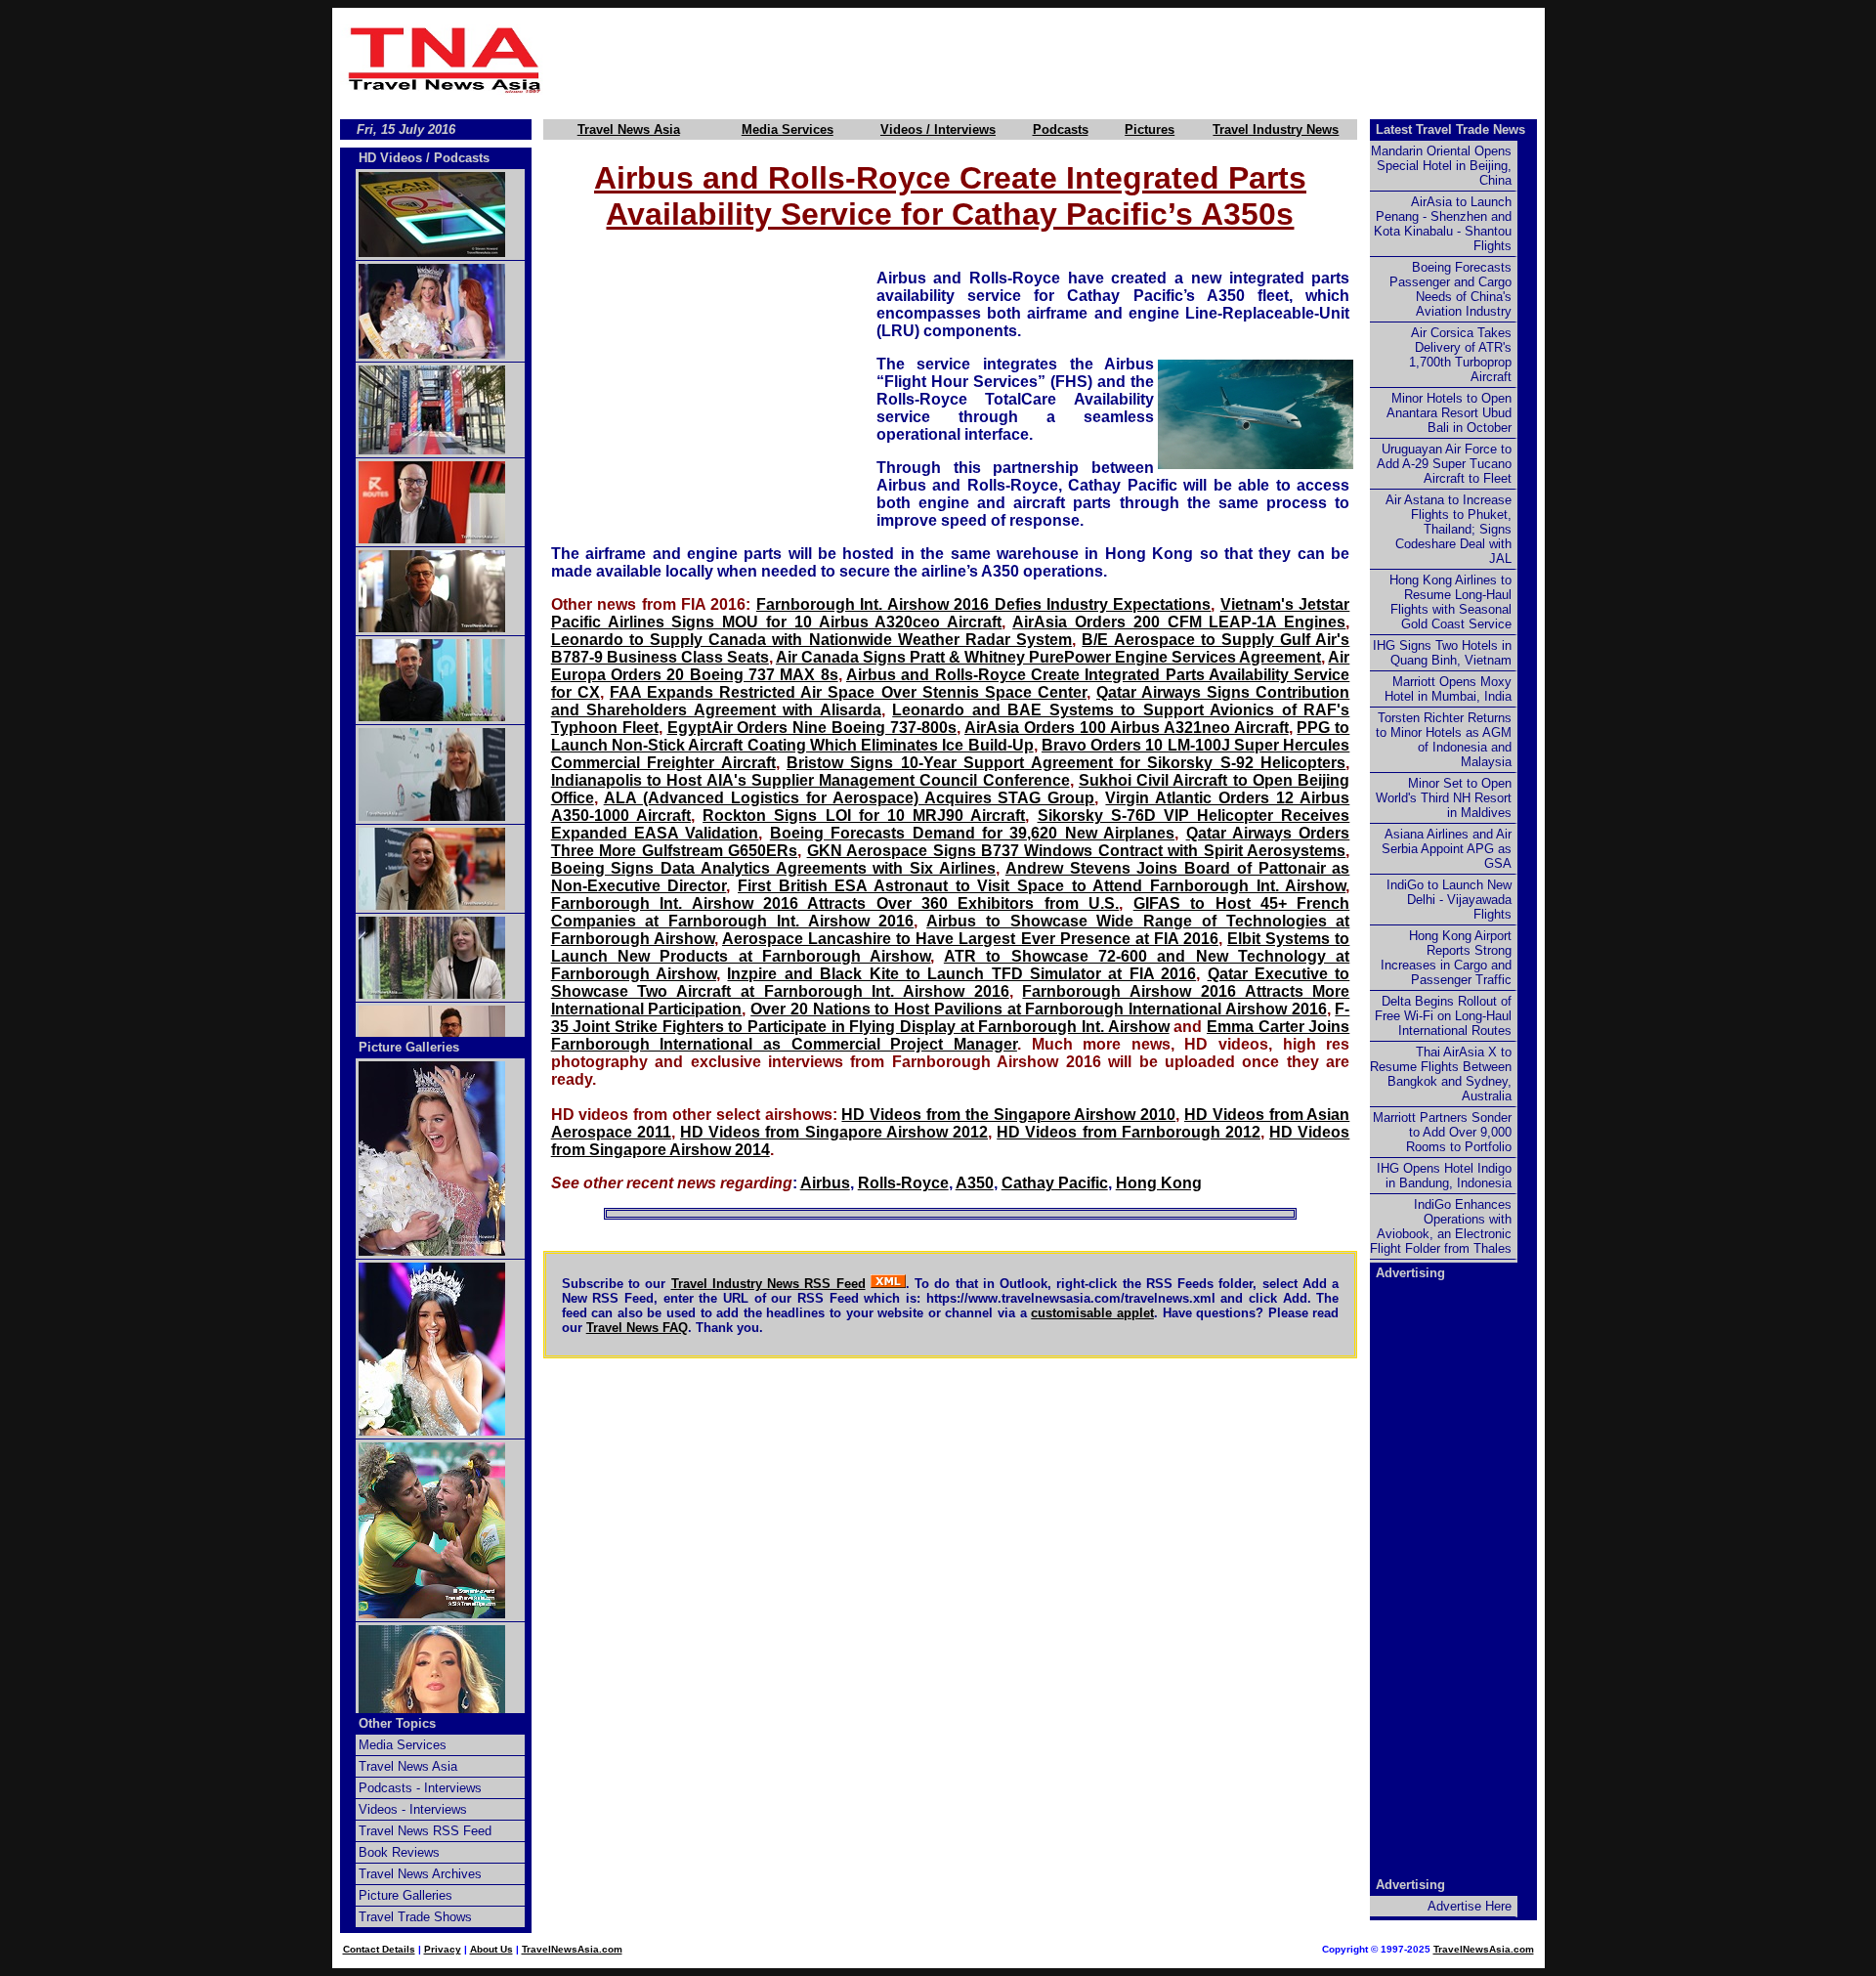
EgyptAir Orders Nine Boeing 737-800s (812, 728)
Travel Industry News (1276, 129)
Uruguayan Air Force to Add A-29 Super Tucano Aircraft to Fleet (1444, 464)
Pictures (1150, 129)
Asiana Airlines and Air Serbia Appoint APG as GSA (1447, 849)
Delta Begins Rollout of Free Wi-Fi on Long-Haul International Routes (1443, 1016)
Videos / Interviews (938, 129)
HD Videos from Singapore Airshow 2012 (834, 1132)
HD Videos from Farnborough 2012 (1129, 1132)
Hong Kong (1159, 1183)
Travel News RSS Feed (425, 1831)
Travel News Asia (629, 129)
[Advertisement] (1047, 60)
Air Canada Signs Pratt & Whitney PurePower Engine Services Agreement (1048, 657)
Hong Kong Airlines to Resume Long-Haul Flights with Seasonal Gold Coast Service (1450, 602)
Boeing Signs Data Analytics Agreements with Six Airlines (773, 868)
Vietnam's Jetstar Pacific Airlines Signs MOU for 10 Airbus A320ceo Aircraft (951, 613)
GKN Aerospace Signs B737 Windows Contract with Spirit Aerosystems (1077, 851)
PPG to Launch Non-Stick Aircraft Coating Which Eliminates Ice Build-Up (951, 736)
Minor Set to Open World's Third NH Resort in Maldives (1444, 798)
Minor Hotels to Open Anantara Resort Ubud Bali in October (1449, 413)
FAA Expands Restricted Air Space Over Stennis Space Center (848, 692)
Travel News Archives (420, 1874)
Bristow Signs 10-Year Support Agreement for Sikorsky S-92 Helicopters (1066, 763)
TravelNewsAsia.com (572, 1949)
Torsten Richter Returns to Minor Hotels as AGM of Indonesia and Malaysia (1444, 740)
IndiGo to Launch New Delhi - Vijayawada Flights (1449, 900)
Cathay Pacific (1055, 1183)
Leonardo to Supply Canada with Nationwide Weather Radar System (811, 640)
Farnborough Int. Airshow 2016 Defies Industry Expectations (984, 604)
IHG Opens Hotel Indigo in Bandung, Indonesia (1444, 1176)
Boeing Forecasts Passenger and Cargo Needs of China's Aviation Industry (1450, 289)
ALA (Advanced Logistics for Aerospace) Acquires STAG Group (850, 798)
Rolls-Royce (903, 1183)
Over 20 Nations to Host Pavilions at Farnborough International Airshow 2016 (1038, 1009)
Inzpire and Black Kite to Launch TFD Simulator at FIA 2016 (961, 974)
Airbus (825, 1183)
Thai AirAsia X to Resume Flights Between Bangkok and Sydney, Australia (1441, 1074)
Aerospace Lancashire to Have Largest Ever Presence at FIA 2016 (970, 939)
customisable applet (1092, 1313)
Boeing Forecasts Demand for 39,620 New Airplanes (972, 833)
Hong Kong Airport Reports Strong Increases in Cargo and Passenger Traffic (1446, 958)
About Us (491, 1949)
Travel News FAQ (637, 1328)
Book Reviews (399, 1852)
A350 (975, 1183)
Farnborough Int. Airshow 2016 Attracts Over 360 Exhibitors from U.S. (835, 903)
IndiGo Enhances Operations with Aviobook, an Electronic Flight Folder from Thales (1441, 1226)
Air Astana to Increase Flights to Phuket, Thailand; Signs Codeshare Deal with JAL (1449, 529)
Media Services (788, 129)
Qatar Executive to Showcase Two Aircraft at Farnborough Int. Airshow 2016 (951, 983)
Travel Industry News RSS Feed (768, 1284)
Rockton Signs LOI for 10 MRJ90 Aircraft (864, 816)
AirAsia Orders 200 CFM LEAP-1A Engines (1179, 622)
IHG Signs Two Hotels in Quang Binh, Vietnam (1442, 653)
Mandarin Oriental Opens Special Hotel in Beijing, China (1441, 166)
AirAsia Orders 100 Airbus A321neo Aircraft (1127, 728)
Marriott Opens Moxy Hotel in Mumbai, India (1448, 689)
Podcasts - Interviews (420, 1788)
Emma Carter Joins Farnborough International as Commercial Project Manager (951, 1035)
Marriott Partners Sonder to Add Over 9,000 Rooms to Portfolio (1442, 1132)
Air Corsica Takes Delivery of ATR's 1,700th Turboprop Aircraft (1460, 355)
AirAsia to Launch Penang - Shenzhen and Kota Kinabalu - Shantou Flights (1443, 224)
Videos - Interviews (413, 1809)
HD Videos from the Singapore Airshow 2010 (1008, 1115)
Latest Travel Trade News (1450, 129)
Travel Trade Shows (415, 1917)
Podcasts (1061, 129)
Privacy (443, 1949)
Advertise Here (1470, 1906)
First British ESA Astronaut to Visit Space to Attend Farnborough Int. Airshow (1042, 886)
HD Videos (390, 158)
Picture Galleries (409, 1047)
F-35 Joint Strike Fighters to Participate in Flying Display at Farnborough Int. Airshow (951, 1018)
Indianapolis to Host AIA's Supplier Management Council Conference (810, 780)
